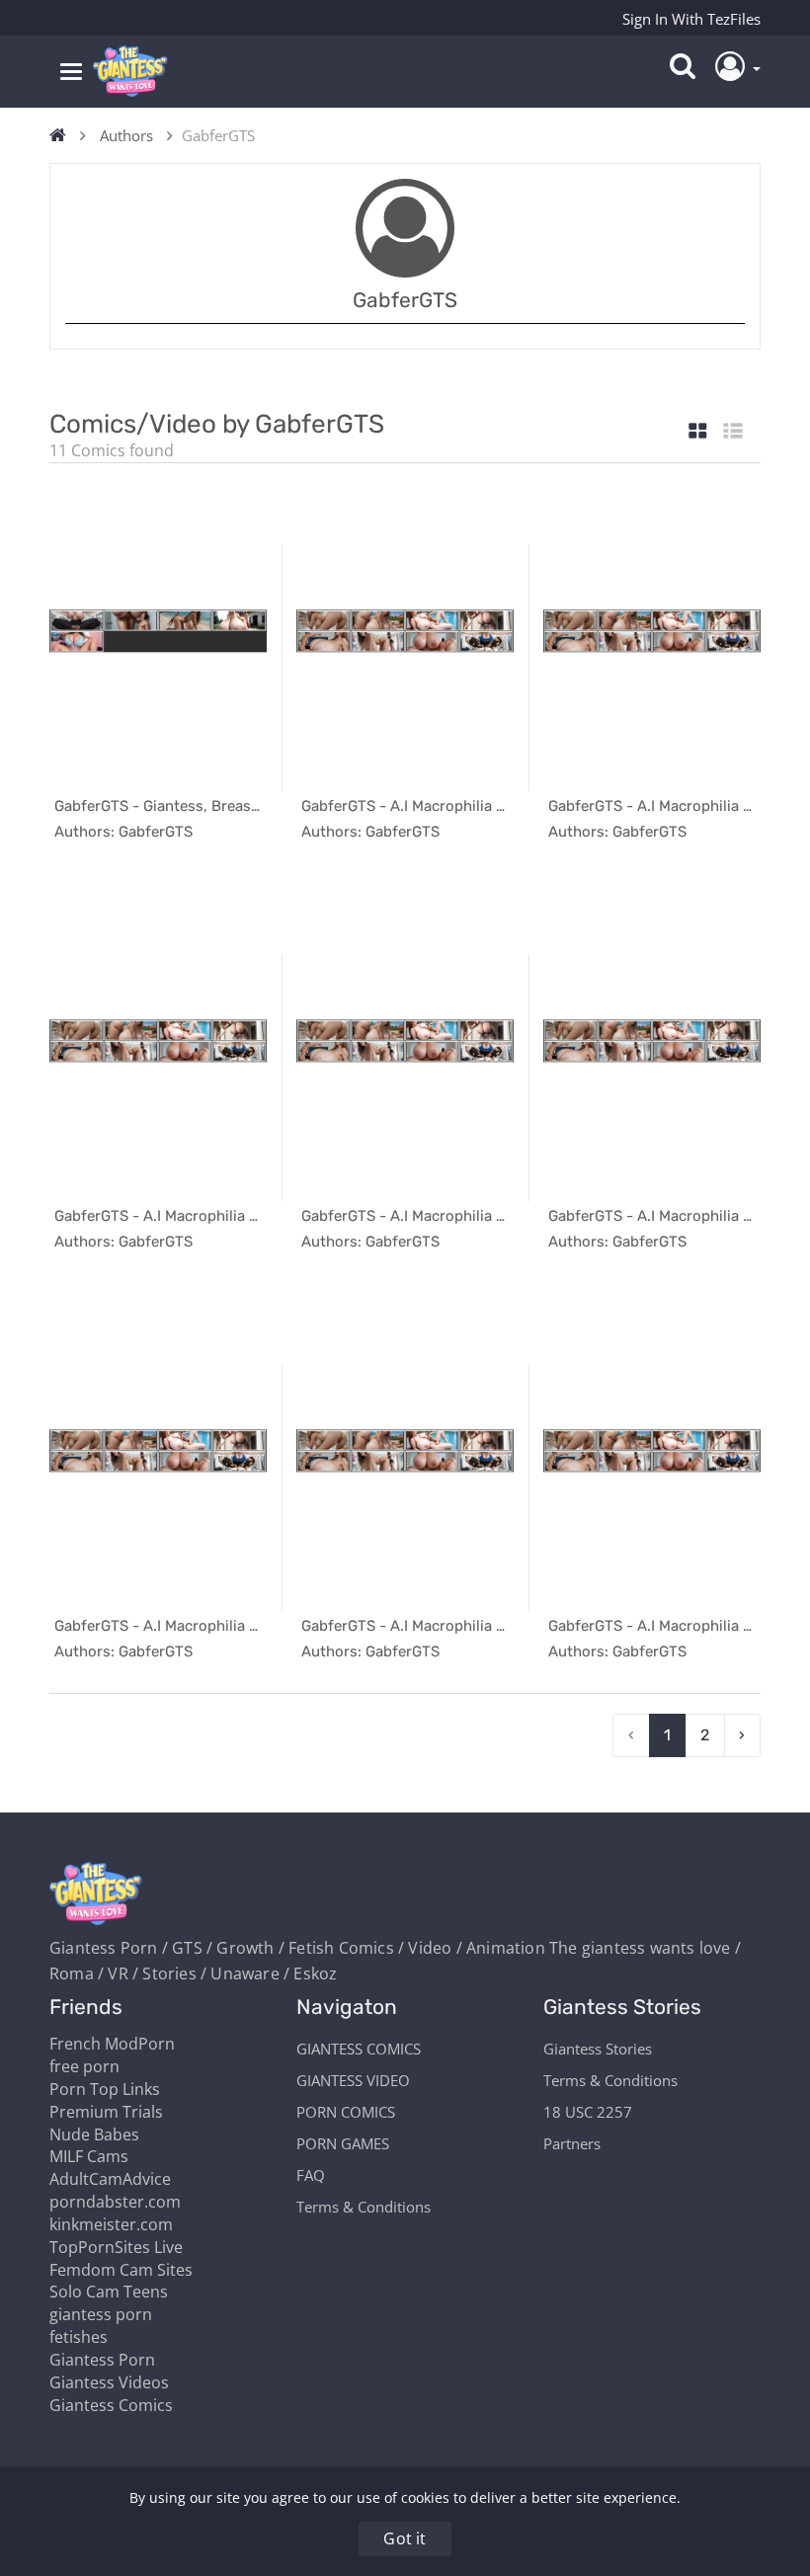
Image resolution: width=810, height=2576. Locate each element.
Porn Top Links (105, 2089)
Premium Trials (106, 2112)
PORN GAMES (343, 2143)
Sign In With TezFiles (691, 19)
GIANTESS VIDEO (353, 2080)
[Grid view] (698, 432)
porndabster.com (115, 2202)
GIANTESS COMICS (359, 2049)
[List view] (733, 432)
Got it (405, 2538)
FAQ (311, 2175)
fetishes (79, 2337)
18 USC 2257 (588, 2112)
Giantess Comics (111, 2405)
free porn (84, 2066)
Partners (572, 2143)
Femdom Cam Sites (121, 2270)
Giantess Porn (102, 2360)
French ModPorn (112, 2044)
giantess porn (101, 2314)
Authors (126, 135)
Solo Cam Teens (109, 2292)
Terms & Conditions (364, 2207)
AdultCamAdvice (110, 2179)
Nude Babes (94, 2134)
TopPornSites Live (116, 2247)
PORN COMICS (346, 2112)
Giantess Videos (109, 2382)
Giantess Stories (598, 2049)
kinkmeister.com (111, 2224)
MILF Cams (89, 2156)
